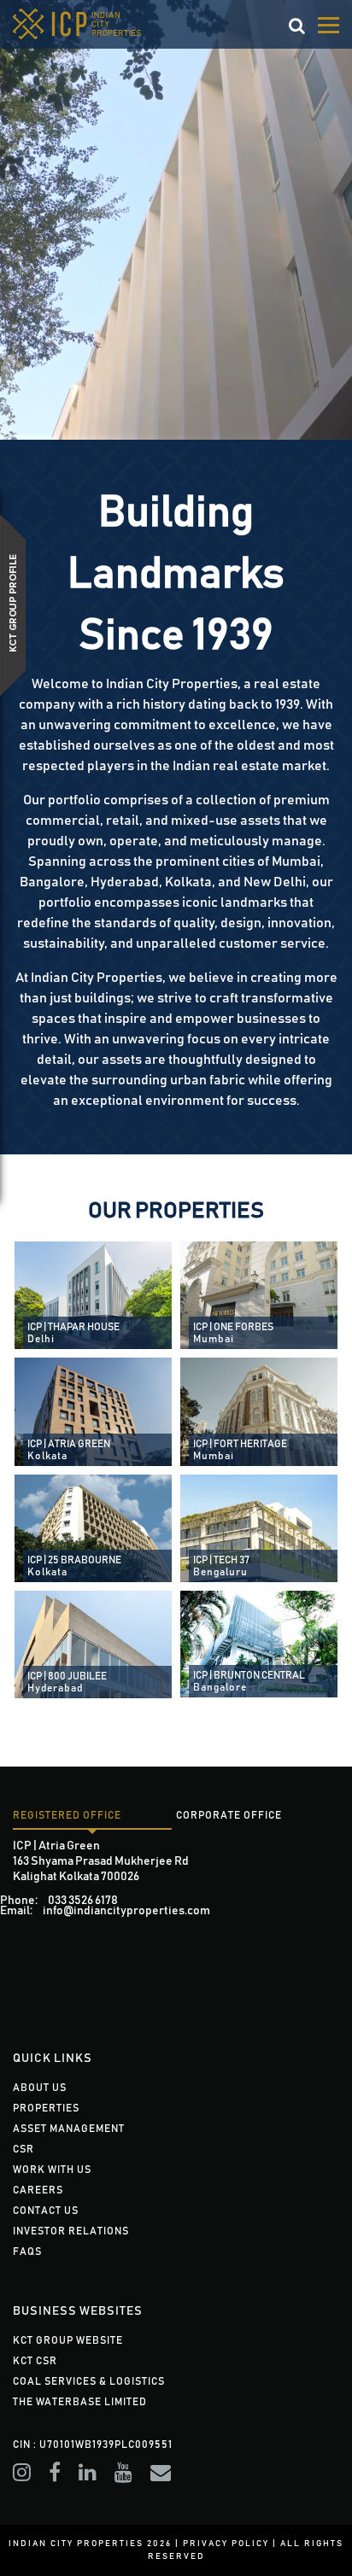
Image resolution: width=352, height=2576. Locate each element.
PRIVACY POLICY (226, 2544)
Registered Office (67, 1815)
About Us (40, 2088)
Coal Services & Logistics (89, 2381)
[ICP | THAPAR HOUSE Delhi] (93, 1294)
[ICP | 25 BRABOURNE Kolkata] (93, 1527)
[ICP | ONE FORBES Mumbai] (259, 1294)
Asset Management (69, 2129)
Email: (16, 1911)
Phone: (19, 1901)
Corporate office (229, 1815)
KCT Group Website (68, 2340)
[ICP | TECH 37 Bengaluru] (259, 1527)
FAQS (27, 2252)
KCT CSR (35, 2361)
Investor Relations (71, 2231)
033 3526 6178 (83, 1901)
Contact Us (46, 2211)
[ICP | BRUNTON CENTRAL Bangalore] (259, 1644)
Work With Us (52, 2170)
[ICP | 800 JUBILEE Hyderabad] (93, 1644)
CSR (23, 2149)
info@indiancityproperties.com (126, 1911)
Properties (46, 2108)
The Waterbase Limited (80, 2402)
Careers (38, 2190)
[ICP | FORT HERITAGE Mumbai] (259, 1411)
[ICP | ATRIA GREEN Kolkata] (93, 1411)
